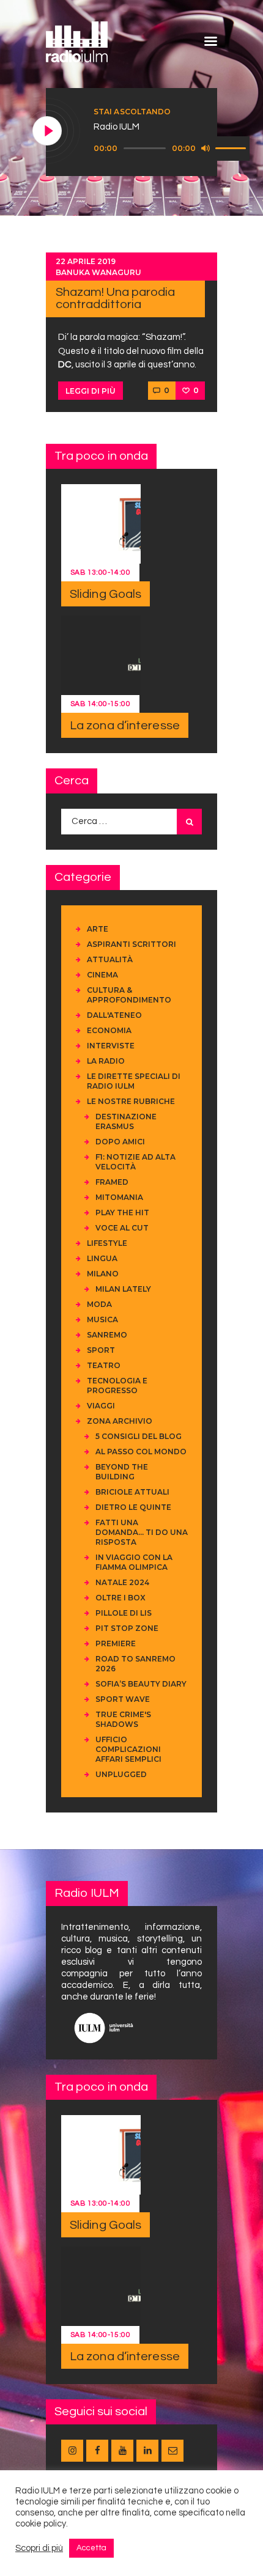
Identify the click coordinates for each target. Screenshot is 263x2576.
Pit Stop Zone (127, 1628)
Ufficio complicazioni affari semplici (128, 1749)
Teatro (104, 1365)
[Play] (48, 131)
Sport (101, 1350)
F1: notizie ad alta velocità (135, 1162)
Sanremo (107, 1335)
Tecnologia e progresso (117, 1386)
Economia (109, 1030)
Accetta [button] (91, 2548)
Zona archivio (120, 1421)
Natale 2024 (122, 1582)
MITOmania (119, 1197)
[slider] (232, 147)
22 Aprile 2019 (86, 261)
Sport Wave (123, 1699)
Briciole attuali (132, 1492)
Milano (103, 1274)
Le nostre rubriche (131, 1101)
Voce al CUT (122, 1228)
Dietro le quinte (133, 1507)
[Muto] (206, 148)
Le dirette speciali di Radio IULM (134, 1081)
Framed (112, 1182)
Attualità (110, 959)
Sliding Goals (106, 594)
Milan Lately (123, 1289)
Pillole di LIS (124, 1613)
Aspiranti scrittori (131, 944)
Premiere (116, 1643)
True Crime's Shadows (123, 1719)
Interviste (111, 1046)
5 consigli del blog (139, 1436)
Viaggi (101, 1406)
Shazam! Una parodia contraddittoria (115, 298)
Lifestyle (107, 1243)
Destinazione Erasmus (126, 1121)
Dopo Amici (120, 1142)
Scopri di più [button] (39, 2548)
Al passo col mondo (141, 1452)
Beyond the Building (122, 1472)
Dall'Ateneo (114, 1015)
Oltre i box (120, 1598)
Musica (102, 1319)
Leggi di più (91, 391)
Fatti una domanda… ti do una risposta (142, 1532)
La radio (106, 1061)
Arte (98, 929)
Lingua (102, 1258)
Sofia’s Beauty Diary (141, 1684)
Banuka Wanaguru (98, 272)
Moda (99, 1304)
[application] (172, 149)
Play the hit (122, 1213)
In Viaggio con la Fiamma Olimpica (134, 1562)
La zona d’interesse (125, 726)
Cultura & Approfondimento (129, 995)
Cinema (102, 975)
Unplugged (121, 1774)
